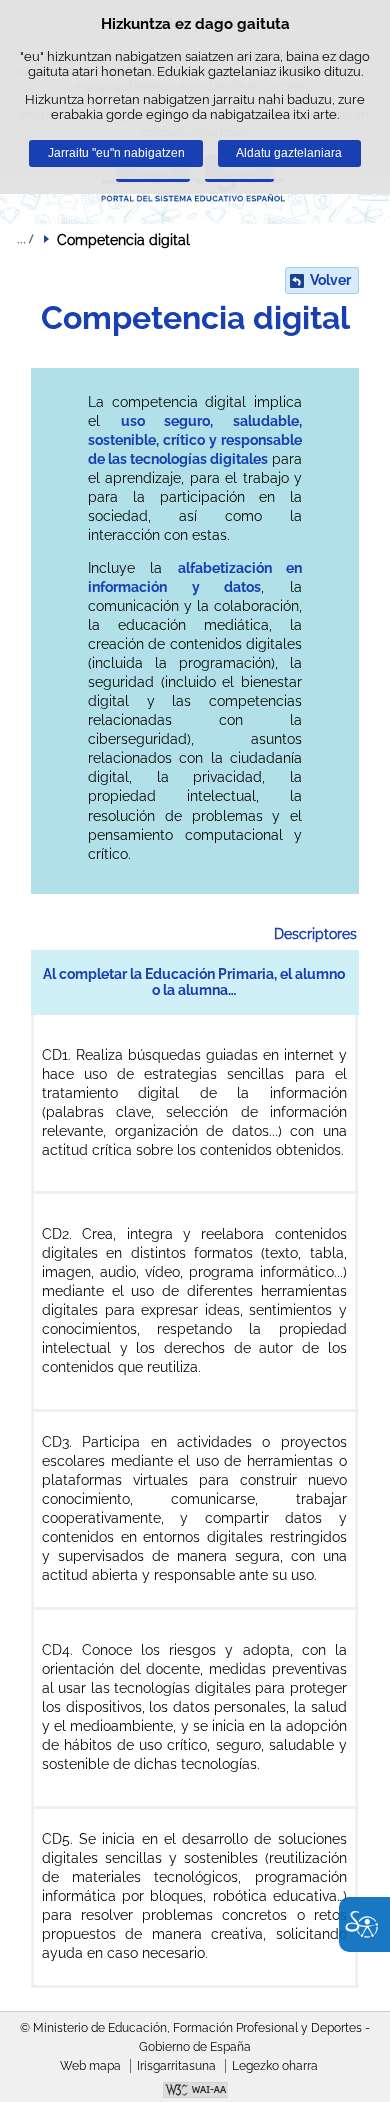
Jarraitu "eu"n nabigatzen (116, 153)
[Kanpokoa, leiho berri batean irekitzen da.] (195, 2092)
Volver (330, 280)
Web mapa (90, 2066)
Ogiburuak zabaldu (25, 239)
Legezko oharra (275, 2066)
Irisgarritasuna (176, 2066)
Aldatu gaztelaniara (289, 153)
